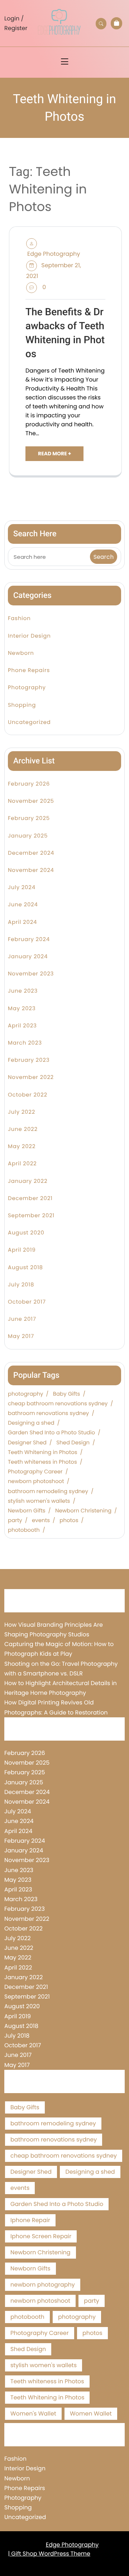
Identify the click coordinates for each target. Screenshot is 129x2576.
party (15, 1521)
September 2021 (31, 1216)
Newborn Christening (83, 1511)
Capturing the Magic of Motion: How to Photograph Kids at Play (59, 1649)
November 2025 (31, 801)
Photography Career (35, 1472)
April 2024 (22, 922)
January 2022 (28, 1181)
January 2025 (28, 836)
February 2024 (29, 939)
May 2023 (22, 1009)
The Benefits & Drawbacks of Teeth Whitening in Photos (65, 333)
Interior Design (29, 636)
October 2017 (27, 1302)
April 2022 (22, 1164)
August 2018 (25, 1268)
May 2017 (21, 1336)
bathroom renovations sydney (48, 1414)
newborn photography (43, 2285)
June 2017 (22, 1319)
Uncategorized (29, 722)
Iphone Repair (30, 2220)
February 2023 (29, 1060)
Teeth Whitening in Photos (43, 1453)
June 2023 (23, 991)
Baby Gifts (67, 1394)
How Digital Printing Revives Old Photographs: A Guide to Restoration (56, 1707)
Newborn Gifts (27, 1511)
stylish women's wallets (39, 1501)
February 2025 (29, 818)
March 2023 (25, 1043)
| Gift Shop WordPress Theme (49, 2554)
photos (69, 1521)
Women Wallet (91, 2414)
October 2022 (28, 1095)
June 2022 (23, 1129)
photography (25, 1394)
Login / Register (16, 23)
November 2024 (31, 870)
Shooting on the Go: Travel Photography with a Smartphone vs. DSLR (61, 1669)
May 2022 (22, 1147)
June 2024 (23, 905)
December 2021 (30, 1198)
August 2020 (26, 1233)
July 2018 (21, 1285)
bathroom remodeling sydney (48, 1492)
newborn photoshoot (36, 1482)
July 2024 (22, 888)
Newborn (21, 653)
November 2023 (31, 974)
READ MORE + (54, 454)
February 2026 (29, 784)
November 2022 (31, 1077)
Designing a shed (31, 1423)
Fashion (19, 618)
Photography (27, 688)
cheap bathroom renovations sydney (58, 1404)
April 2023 (22, 1026)
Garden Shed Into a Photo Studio (51, 1433)
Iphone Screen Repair (41, 2236)
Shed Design (73, 1443)
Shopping (22, 705)
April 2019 (22, 1250)
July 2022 (21, 1112)
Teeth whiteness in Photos (42, 1462)
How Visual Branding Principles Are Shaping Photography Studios (54, 1630)
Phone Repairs (29, 670)
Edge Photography (54, 254)
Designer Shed (27, 1443)
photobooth (24, 1530)
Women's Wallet (33, 2414)
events (41, 1521)
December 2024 (31, 853)
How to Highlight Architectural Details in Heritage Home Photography (61, 1688)
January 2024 (28, 957)
